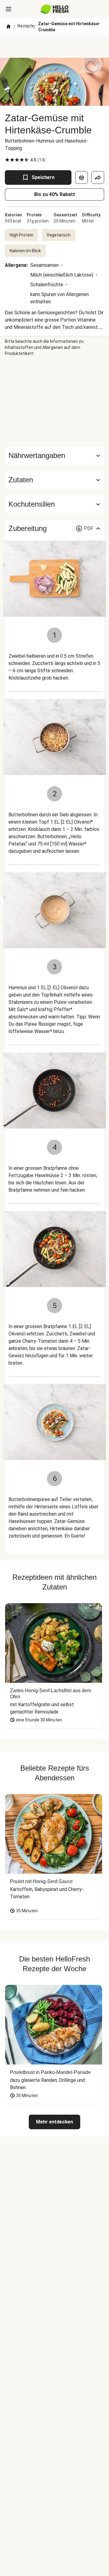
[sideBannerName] (54, 402)
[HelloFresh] (55, 9)
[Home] (8, 27)
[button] (54, 480)
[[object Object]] (81, 177)
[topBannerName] (54, 46)
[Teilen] (98, 177)
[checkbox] (7, 160)
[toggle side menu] (8, 9)
